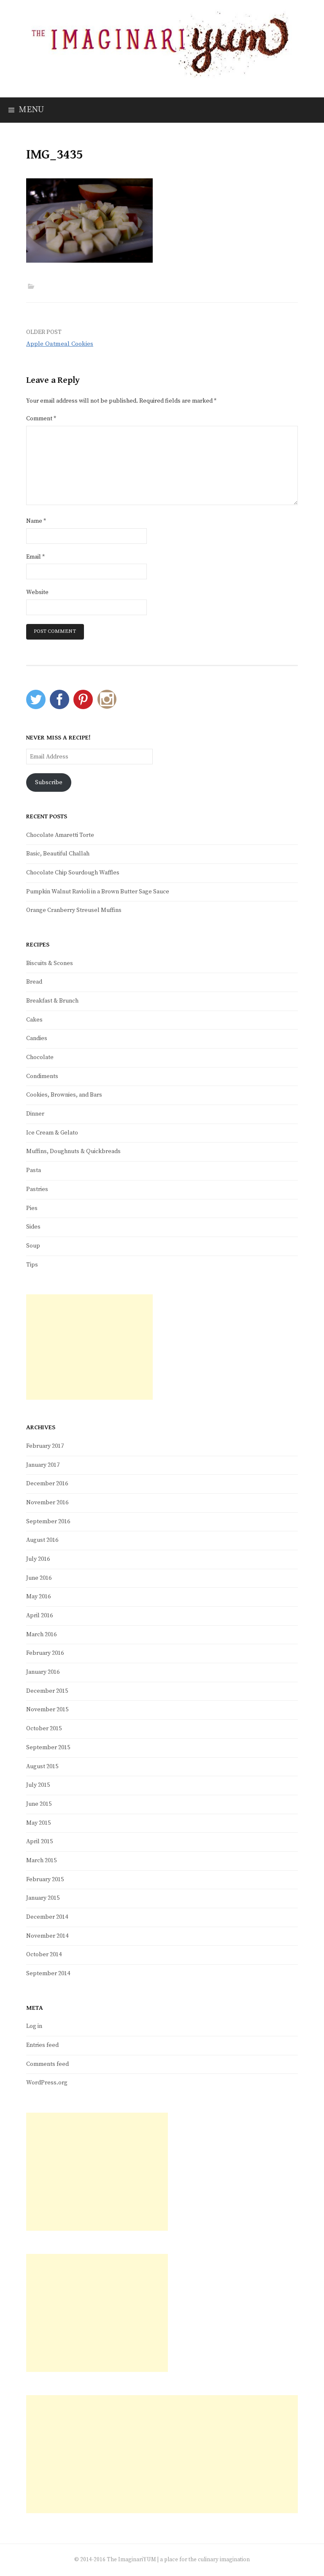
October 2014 (44, 1955)
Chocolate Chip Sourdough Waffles (73, 873)
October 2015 (44, 1729)
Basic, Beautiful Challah (58, 854)
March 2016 (41, 1635)
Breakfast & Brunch (52, 1001)
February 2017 (45, 1446)
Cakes (34, 1020)
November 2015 (47, 1710)
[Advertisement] (89, 1347)
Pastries (37, 1189)
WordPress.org (47, 2083)
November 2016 (47, 1503)
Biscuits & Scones (50, 963)
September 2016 (48, 1522)
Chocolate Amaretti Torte (60, 835)
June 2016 (39, 1578)
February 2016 (45, 1653)
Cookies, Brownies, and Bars (64, 1095)
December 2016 (47, 1484)
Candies (37, 1038)
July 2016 (38, 1559)
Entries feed (42, 2045)
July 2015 (38, 1785)
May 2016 (38, 1597)
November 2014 (47, 1936)
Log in (34, 2026)
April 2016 (39, 1616)
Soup (33, 1246)
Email (35, 557)
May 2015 (38, 1823)
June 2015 (39, 1804)
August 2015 (42, 1767)
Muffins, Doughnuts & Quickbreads (73, 1151)
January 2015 (43, 1898)
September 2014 (48, 1974)
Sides (33, 1227)
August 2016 (42, 1540)
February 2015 (45, 1880)
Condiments (42, 1076)
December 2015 (47, 1691)
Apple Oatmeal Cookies (60, 344)
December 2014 (47, 1917)
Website (37, 592)
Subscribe (49, 782)
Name (36, 521)
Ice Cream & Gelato (52, 1133)
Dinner (35, 1114)
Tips (32, 1265)
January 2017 (43, 1465)
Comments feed (47, 2064)
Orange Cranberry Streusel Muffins (74, 910)
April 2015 (39, 1842)
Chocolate (40, 1057)
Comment (41, 419)
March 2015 (41, 1861)
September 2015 (48, 1748)
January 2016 (43, 1672)
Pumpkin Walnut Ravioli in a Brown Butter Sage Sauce (98, 892)
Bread (34, 982)
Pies (32, 1208)
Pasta (34, 1170)
